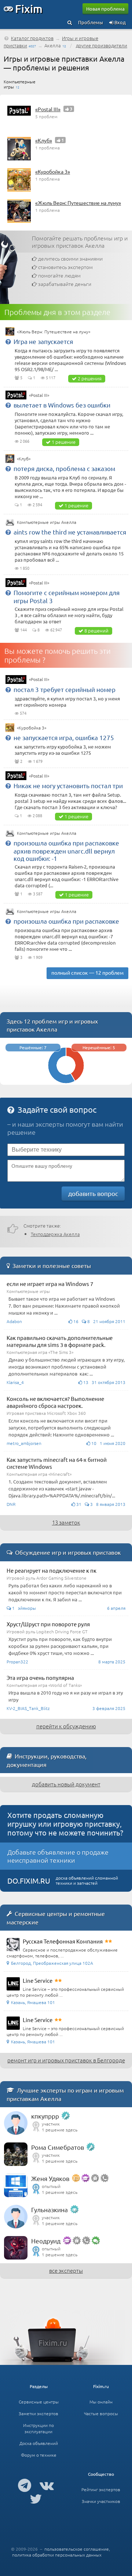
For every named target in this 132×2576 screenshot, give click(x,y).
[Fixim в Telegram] (25, 2485)
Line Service (38, 1980)
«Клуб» (44, 140)
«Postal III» (48, 109)
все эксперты (66, 2270)
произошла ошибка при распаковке (66, 921)
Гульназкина (49, 2209)
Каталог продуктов (32, 38)
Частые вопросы (101, 2413)
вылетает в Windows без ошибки (62, 405)
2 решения (90, 378)
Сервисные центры (39, 2402)
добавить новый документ (66, 1784)
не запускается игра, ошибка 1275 (64, 737)
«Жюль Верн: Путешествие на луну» (78, 203)
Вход (120, 22)
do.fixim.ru (29, 1881)
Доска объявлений (39, 2443)
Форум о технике (39, 2455)
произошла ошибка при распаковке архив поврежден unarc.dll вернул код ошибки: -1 (66, 850)
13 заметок (66, 1522)
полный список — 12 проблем (87, 972)
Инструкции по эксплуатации (38, 2428)
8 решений (96, 631)
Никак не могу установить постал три (68, 785)
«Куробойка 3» (53, 171)
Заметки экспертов (38, 2413)
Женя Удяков (50, 2178)
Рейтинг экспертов (101, 2489)
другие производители (102, 45)
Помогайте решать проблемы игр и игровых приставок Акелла (80, 242)
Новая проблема (105, 9)
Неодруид (46, 2241)
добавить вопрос (93, 1193)
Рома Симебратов (58, 2147)
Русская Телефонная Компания (63, 1941)
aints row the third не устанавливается (70, 532)
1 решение (64, 442)
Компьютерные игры (20, 84)
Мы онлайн (101, 2402)
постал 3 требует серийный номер (65, 689)
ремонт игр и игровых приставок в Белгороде (66, 2060)
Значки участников (101, 2501)
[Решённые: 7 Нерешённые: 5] (66, 1081)
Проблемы (91, 22)
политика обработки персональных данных (57, 2555)
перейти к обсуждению (66, 1726)
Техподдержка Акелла (55, 1234)
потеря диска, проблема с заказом (64, 468)
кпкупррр (45, 2116)
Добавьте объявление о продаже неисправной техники (58, 1856)
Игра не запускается (43, 341)
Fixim (29, 8)
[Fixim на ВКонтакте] (47, 2485)
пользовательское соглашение (77, 2549)
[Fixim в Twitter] (36, 2499)
